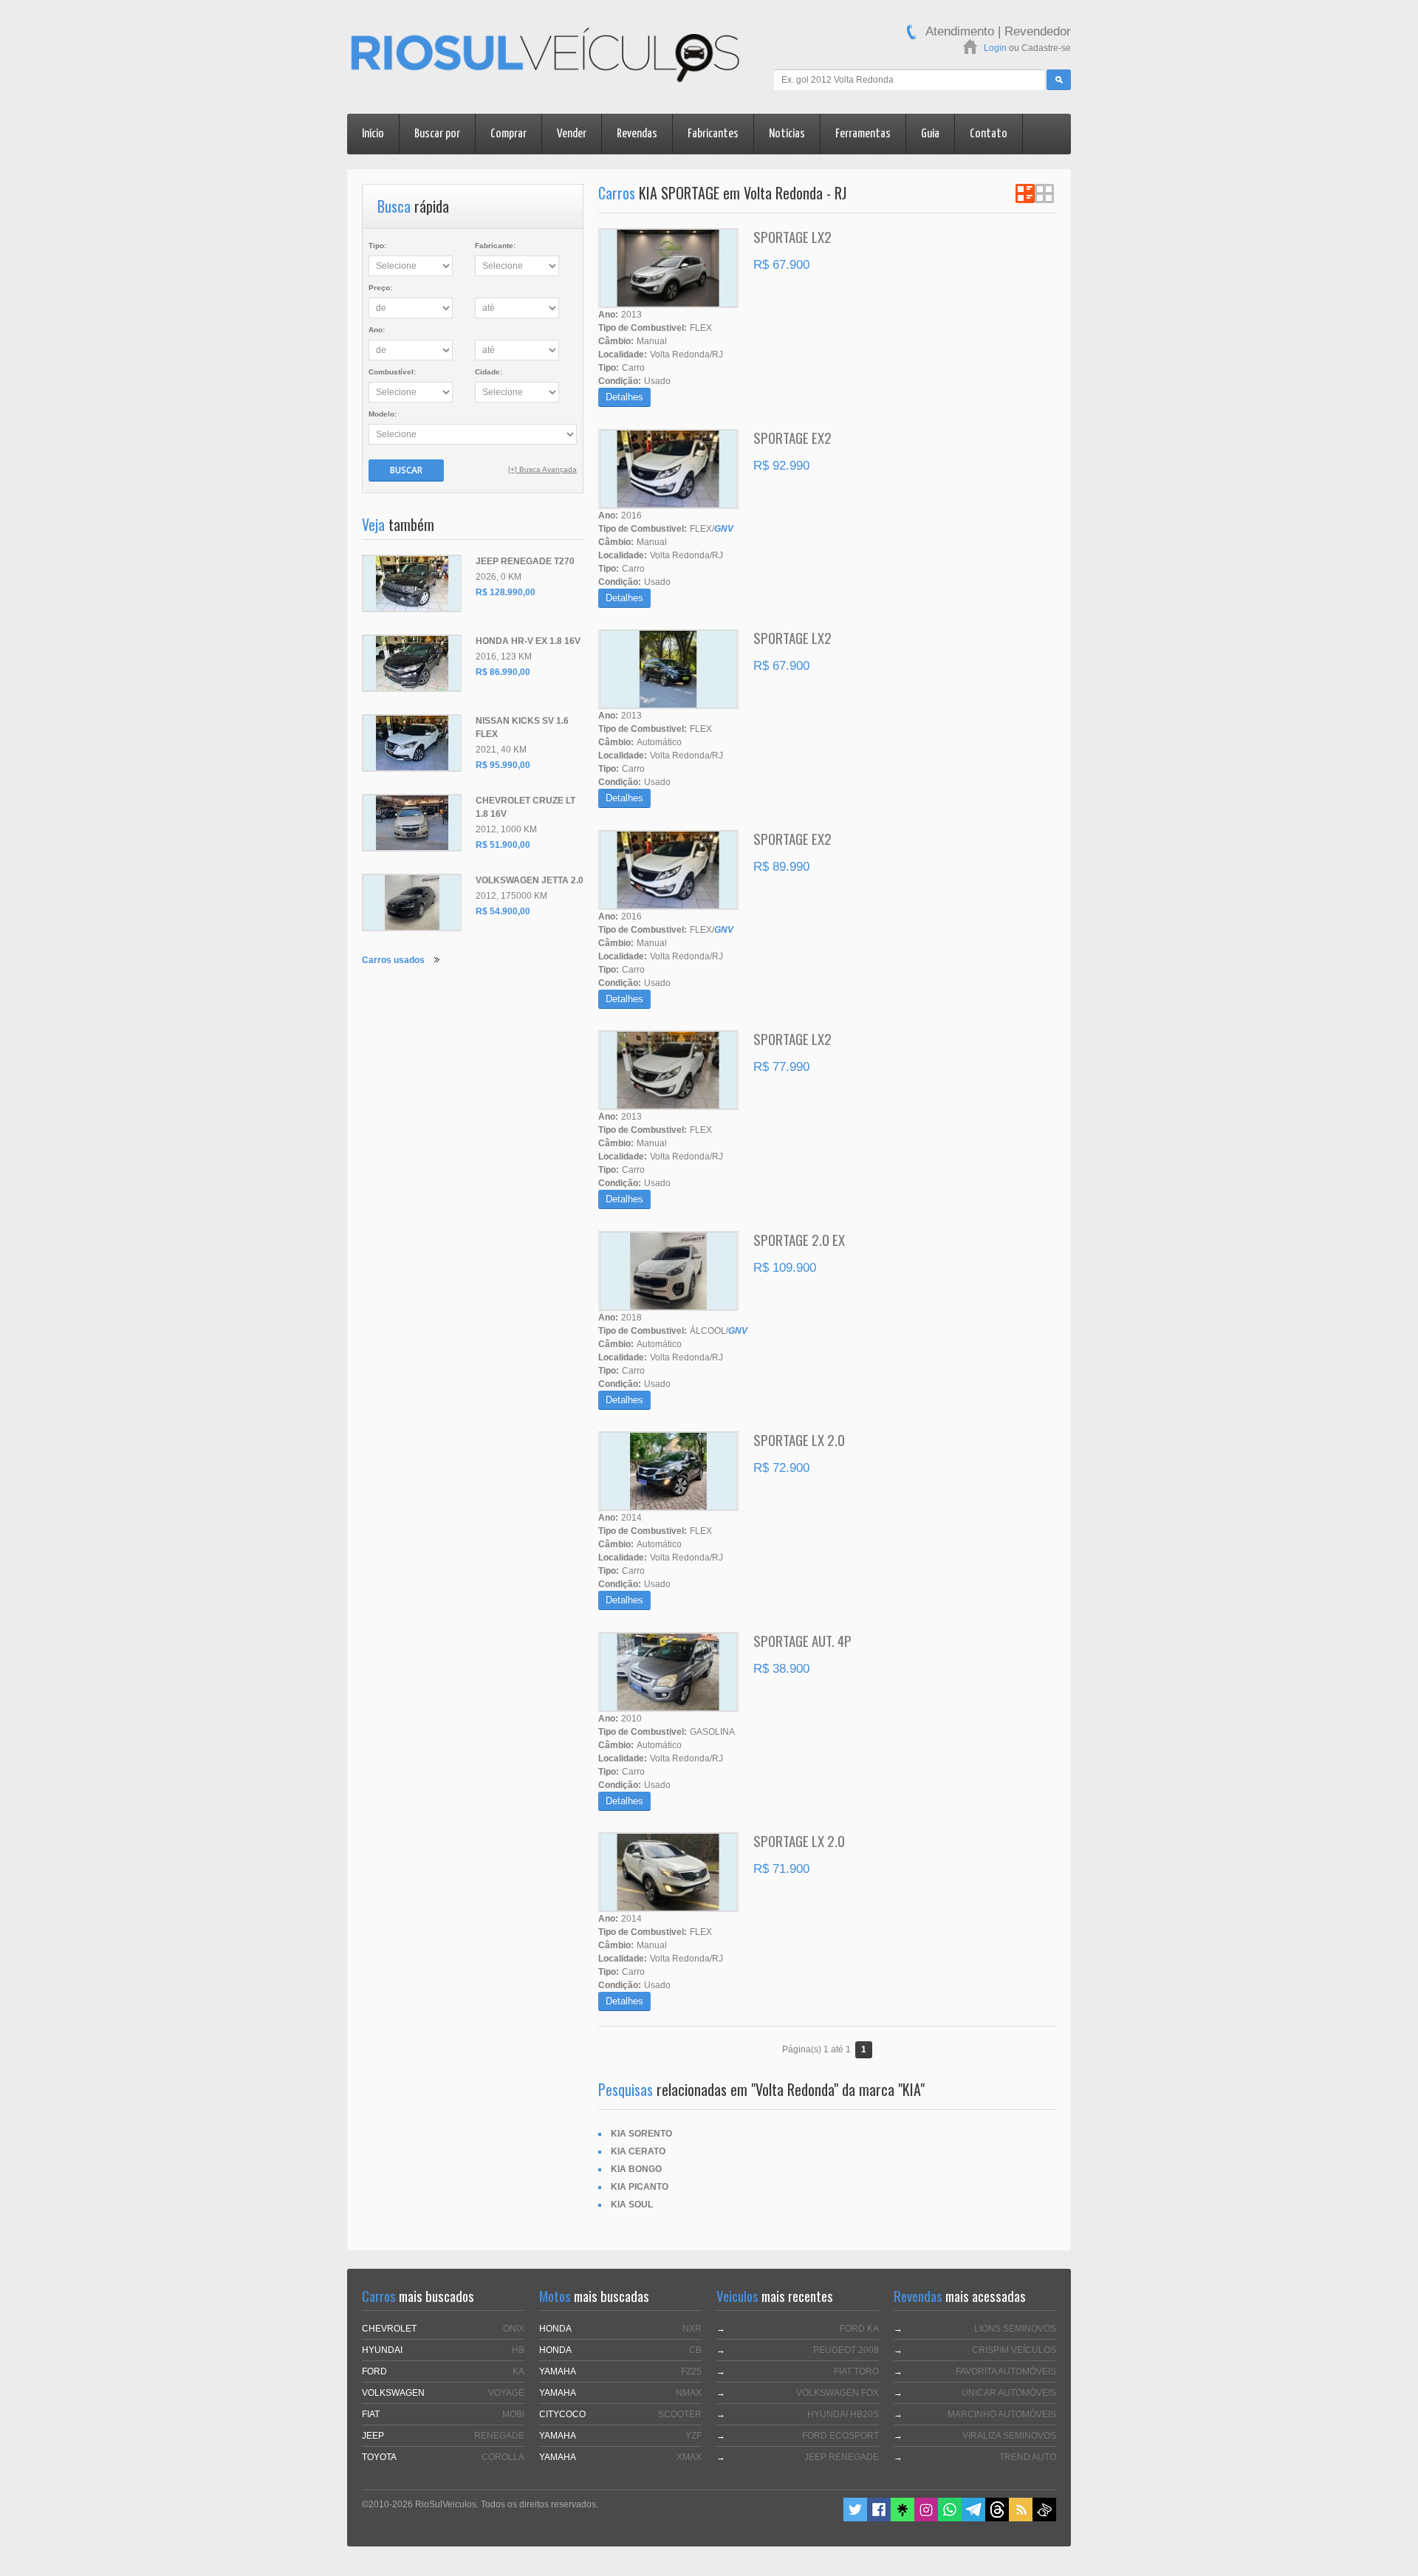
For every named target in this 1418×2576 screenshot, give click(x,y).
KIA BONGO (636, 2169)
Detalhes (624, 397)
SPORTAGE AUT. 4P (802, 1640)
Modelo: (383, 414)
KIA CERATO (638, 2151)
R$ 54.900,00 (503, 911)
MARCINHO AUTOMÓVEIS (1002, 2414)
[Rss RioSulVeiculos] (1021, 2518)
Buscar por (437, 134)
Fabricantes (713, 134)
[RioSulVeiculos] (545, 57)
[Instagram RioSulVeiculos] (926, 2518)
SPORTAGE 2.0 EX (799, 1239)
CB (695, 2350)
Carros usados (393, 960)
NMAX (689, 2393)
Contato (989, 134)
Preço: (380, 288)
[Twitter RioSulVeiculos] (855, 2518)
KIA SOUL (632, 2205)
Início (373, 134)
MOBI (513, 2414)
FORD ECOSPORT (840, 2436)
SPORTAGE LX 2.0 (799, 1439)
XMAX (689, 2457)
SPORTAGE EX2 (792, 437)
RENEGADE (499, 2436)
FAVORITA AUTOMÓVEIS (1006, 2371)
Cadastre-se (1046, 48)
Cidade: (489, 372)
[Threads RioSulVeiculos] (997, 2518)
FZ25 (691, 2371)
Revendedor (1038, 31)
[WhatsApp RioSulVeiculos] (950, 2518)
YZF (693, 2436)
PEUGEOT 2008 (846, 2350)
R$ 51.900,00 (503, 845)
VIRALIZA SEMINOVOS (1009, 2436)
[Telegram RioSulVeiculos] (973, 2518)
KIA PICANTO (640, 2187)
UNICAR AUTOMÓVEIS (1009, 2393)
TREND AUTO (1028, 2457)
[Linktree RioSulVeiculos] (902, 2518)
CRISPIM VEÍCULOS (1014, 2350)
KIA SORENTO (641, 2134)
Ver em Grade (1044, 193)
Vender (572, 134)
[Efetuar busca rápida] (1059, 80)
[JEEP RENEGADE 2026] (411, 583)
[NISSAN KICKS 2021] (411, 743)
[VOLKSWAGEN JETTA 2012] (411, 902)
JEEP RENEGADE (842, 2457)
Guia (930, 134)
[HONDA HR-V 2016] (411, 663)
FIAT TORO (856, 2371)
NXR (692, 2329)
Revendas (637, 134)
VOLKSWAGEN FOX (838, 2393)
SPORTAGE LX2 (792, 236)
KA (518, 2371)
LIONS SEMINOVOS (1015, 2329)
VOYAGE (506, 2393)
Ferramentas (863, 134)
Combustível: (392, 372)
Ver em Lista (1025, 193)
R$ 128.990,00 (506, 592)
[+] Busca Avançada (542, 469)
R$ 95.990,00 (503, 765)
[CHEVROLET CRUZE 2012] (411, 823)
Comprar (508, 134)
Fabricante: (495, 246)
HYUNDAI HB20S (843, 2414)
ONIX (514, 2329)
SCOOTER (680, 2414)
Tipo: (377, 246)
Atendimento (960, 31)
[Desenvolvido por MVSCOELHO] (1044, 2518)
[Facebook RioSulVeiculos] (879, 2518)
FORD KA (859, 2329)
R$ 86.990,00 (503, 672)
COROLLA (503, 2457)
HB (518, 2350)
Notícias (787, 134)
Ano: (377, 330)
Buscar (406, 470)
